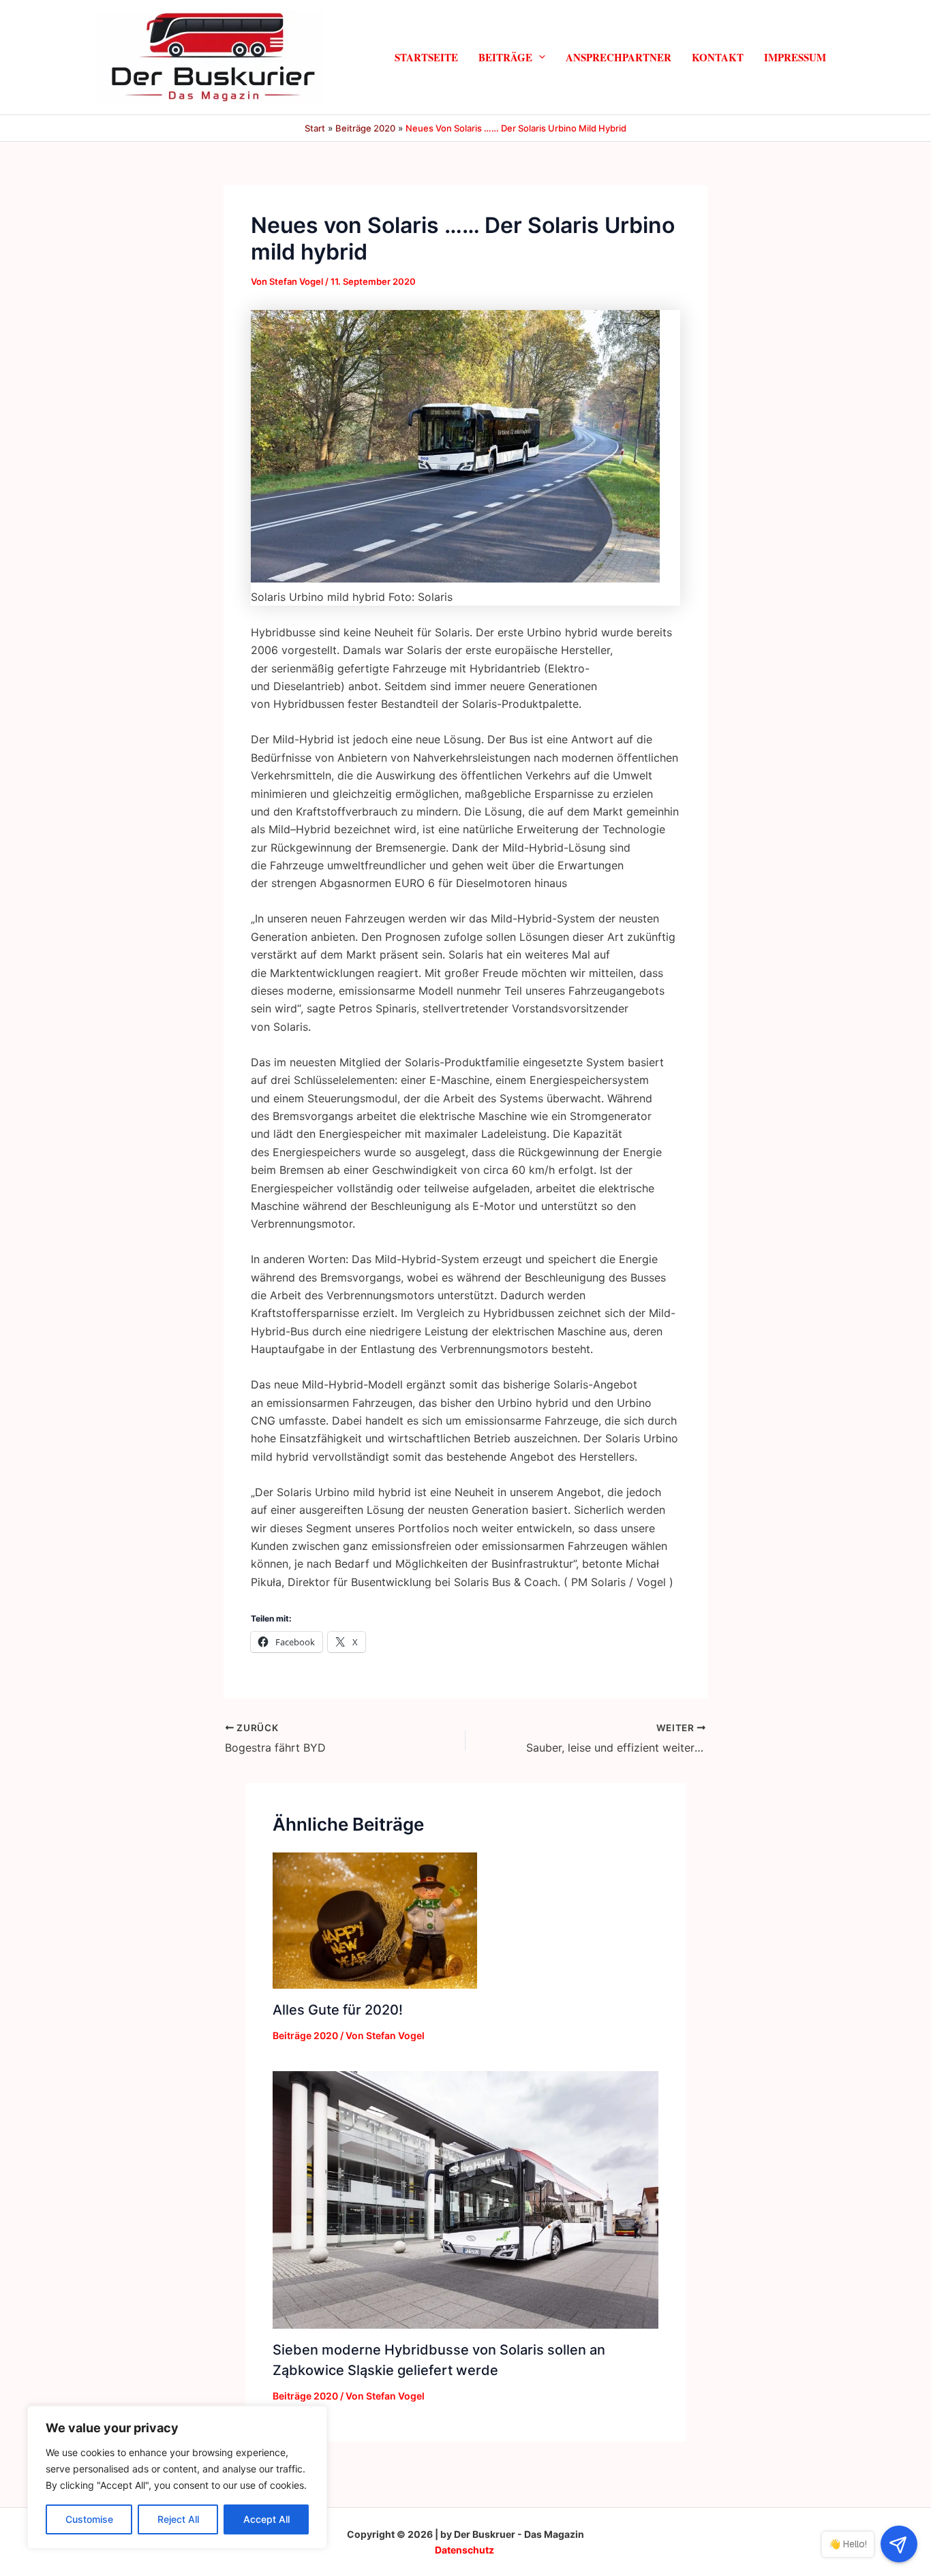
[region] (177, 2477)
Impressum (795, 57)
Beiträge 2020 (305, 2035)
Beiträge (505, 57)
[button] (539, 57)
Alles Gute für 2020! (338, 2010)
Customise (89, 2519)
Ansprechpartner (619, 57)
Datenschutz (464, 2550)
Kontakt (718, 57)
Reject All (178, 2519)
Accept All (266, 2519)
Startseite (426, 57)
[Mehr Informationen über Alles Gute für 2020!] (375, 1919)
